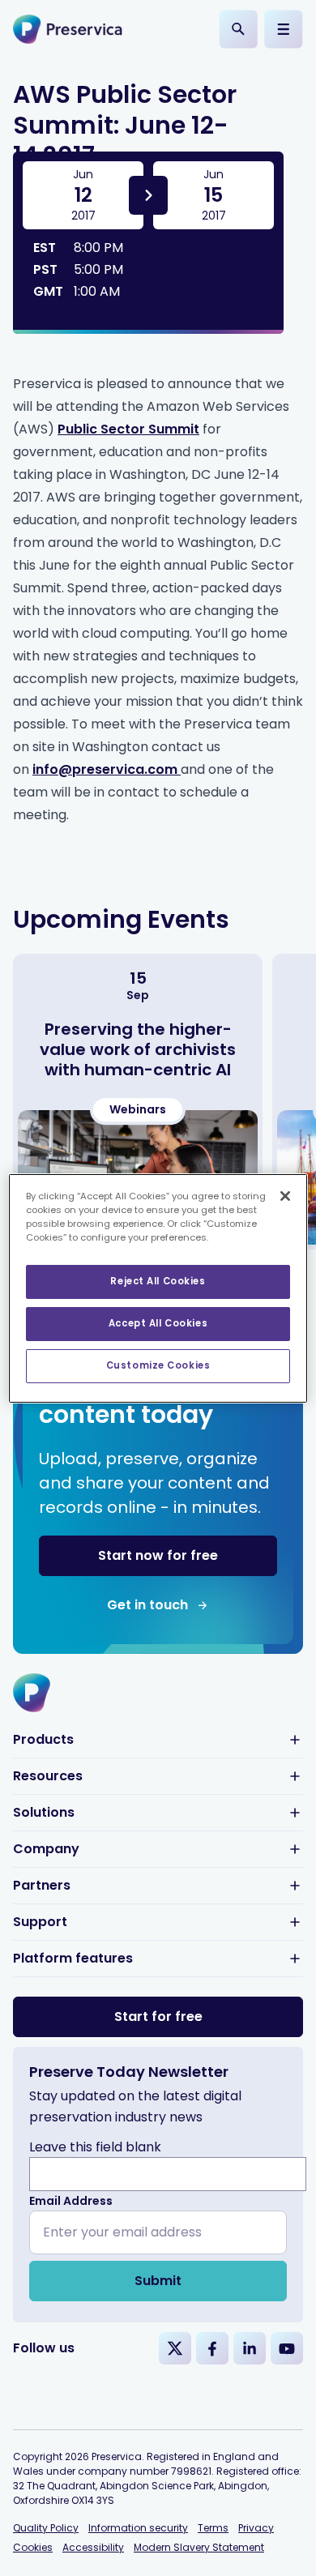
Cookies (33, 2547)
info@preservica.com (107, 769)
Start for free (158, 2016)
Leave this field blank (95, 2147)
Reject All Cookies (158, 1281)
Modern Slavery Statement (199, 2547)
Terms (213, 2528)
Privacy (256, 2528)
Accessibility (93, 2547)
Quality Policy (46, 2528)
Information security (138, 2528)
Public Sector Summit (128, 429)
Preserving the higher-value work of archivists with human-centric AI (138, 1049)
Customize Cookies (158, 1365)
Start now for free (158, 1555)
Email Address (71, 2201)
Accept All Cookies (158, 1323)
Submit (158, 2281)
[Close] (285, 1195)
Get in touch (147, 1605)
